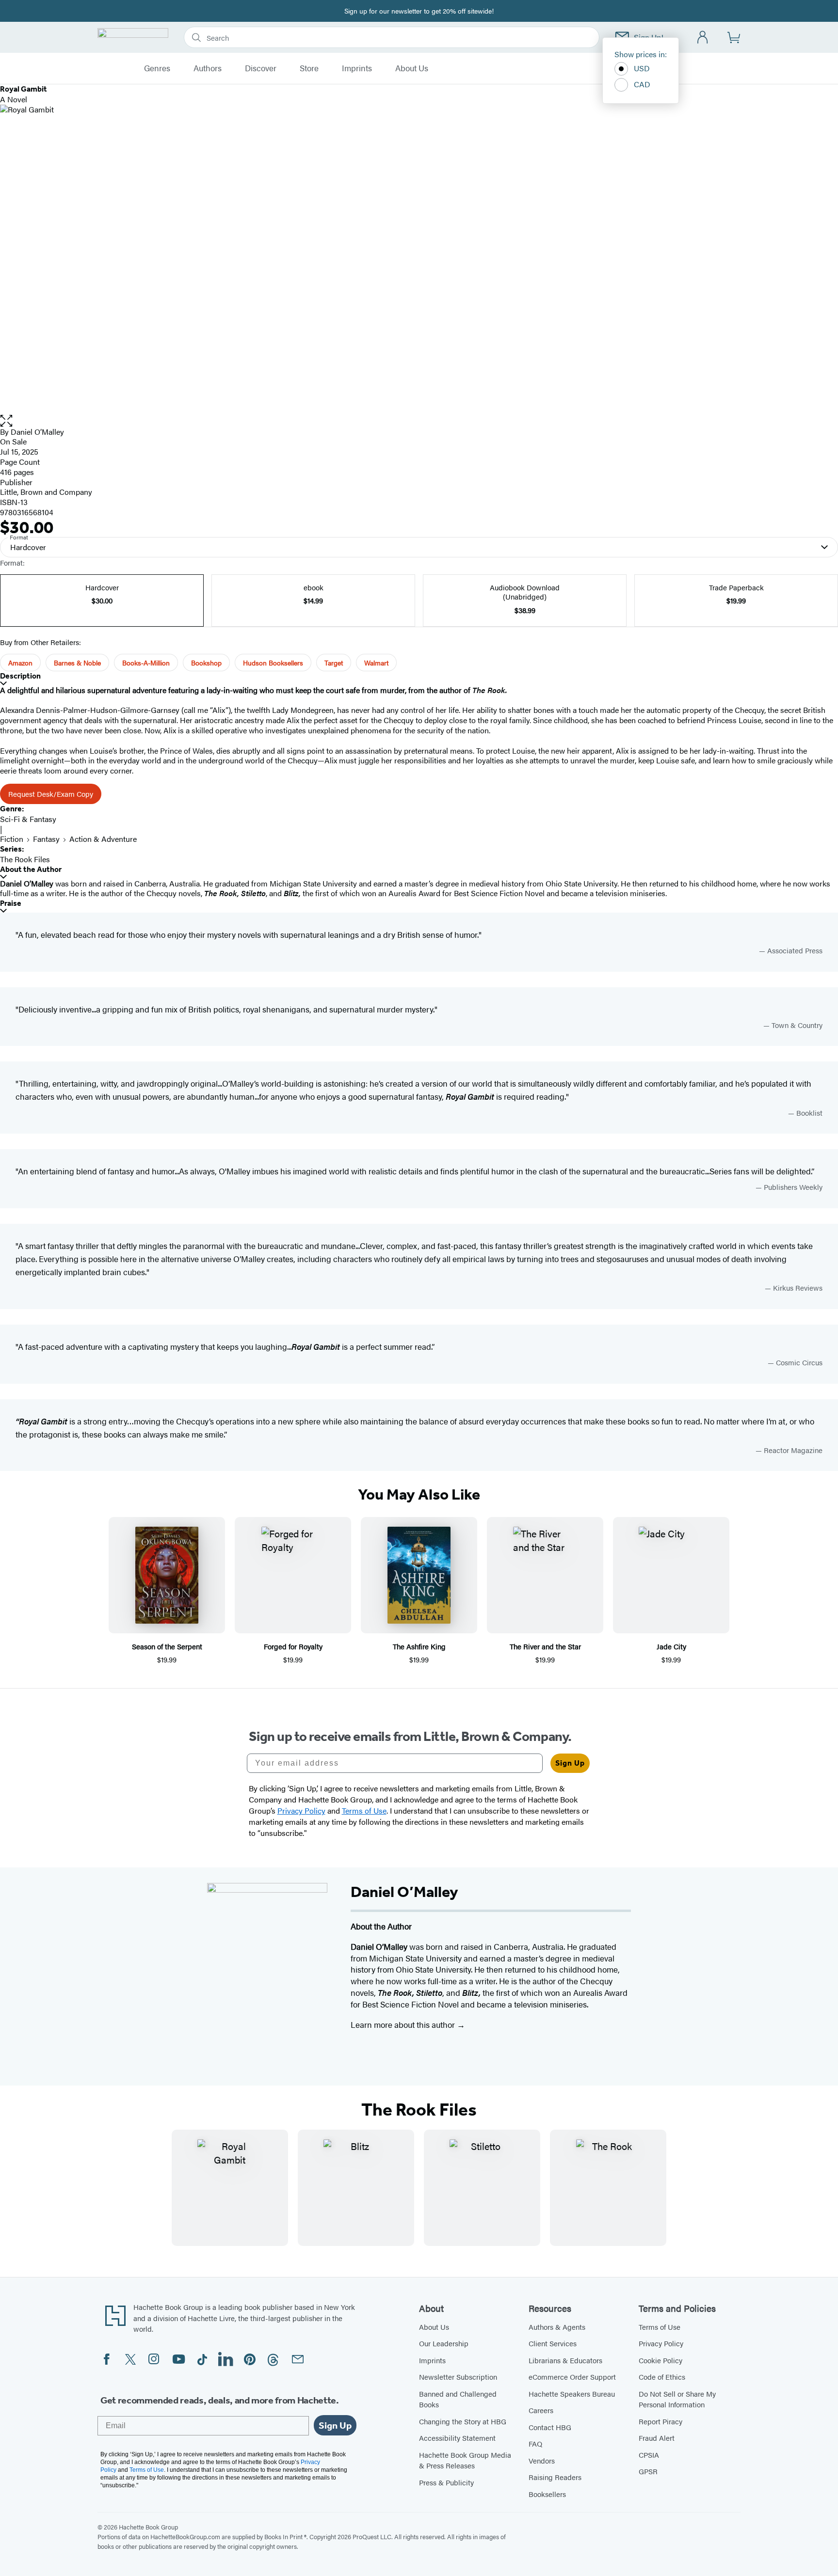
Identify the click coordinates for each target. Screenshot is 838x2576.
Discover (261, 68)
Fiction (12, 839)
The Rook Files (25, 859)
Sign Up (570, 1763)
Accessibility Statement (457, 2438)
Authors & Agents (557, 2327)
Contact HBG (550, 2427)
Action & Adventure (103, 839)
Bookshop (206, 663)
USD (642, 68)
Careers (541, 2410)
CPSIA (649, 2455)
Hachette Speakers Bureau (572, 2394)
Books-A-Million (146, 663)
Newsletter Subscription (458, 2377)
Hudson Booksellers (273, 663)
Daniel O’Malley (37, 432)
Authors (208, 68)
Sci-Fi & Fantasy (28, 819)
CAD (642, 84)
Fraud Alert (657, 2438)
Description (20, 676)
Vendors (542, 2460)
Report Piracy (661, 2421)
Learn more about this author (404, 2024)
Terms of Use (660, 2327)
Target (334, 663)
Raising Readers (555, 2477)
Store (309, 68)
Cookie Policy (661, 2360)
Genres (157, 68)
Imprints (357, 68)
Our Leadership (444, 2343)
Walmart (376, 663)
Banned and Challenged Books (458, 2399)
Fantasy (46, 839)
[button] (419, 421)
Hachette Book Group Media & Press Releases (465, 2460)
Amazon (20, 663)
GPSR (648, 2471)
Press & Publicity (446, 2482)
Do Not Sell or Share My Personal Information (677, 2399)
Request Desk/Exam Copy (51, 794)
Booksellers (547, 2494)
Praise (11, 903)
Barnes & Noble (77, 663)
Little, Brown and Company (46, 492)
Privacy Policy (661, 2343)
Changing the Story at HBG (463, 2421)
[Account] (703, 38)
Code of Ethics (662, 2377)
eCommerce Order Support (572, 2377)
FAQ (535, 2443)
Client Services (553, 2343)
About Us (412, 68)
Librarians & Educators (565, 2360)
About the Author (31, 869)
